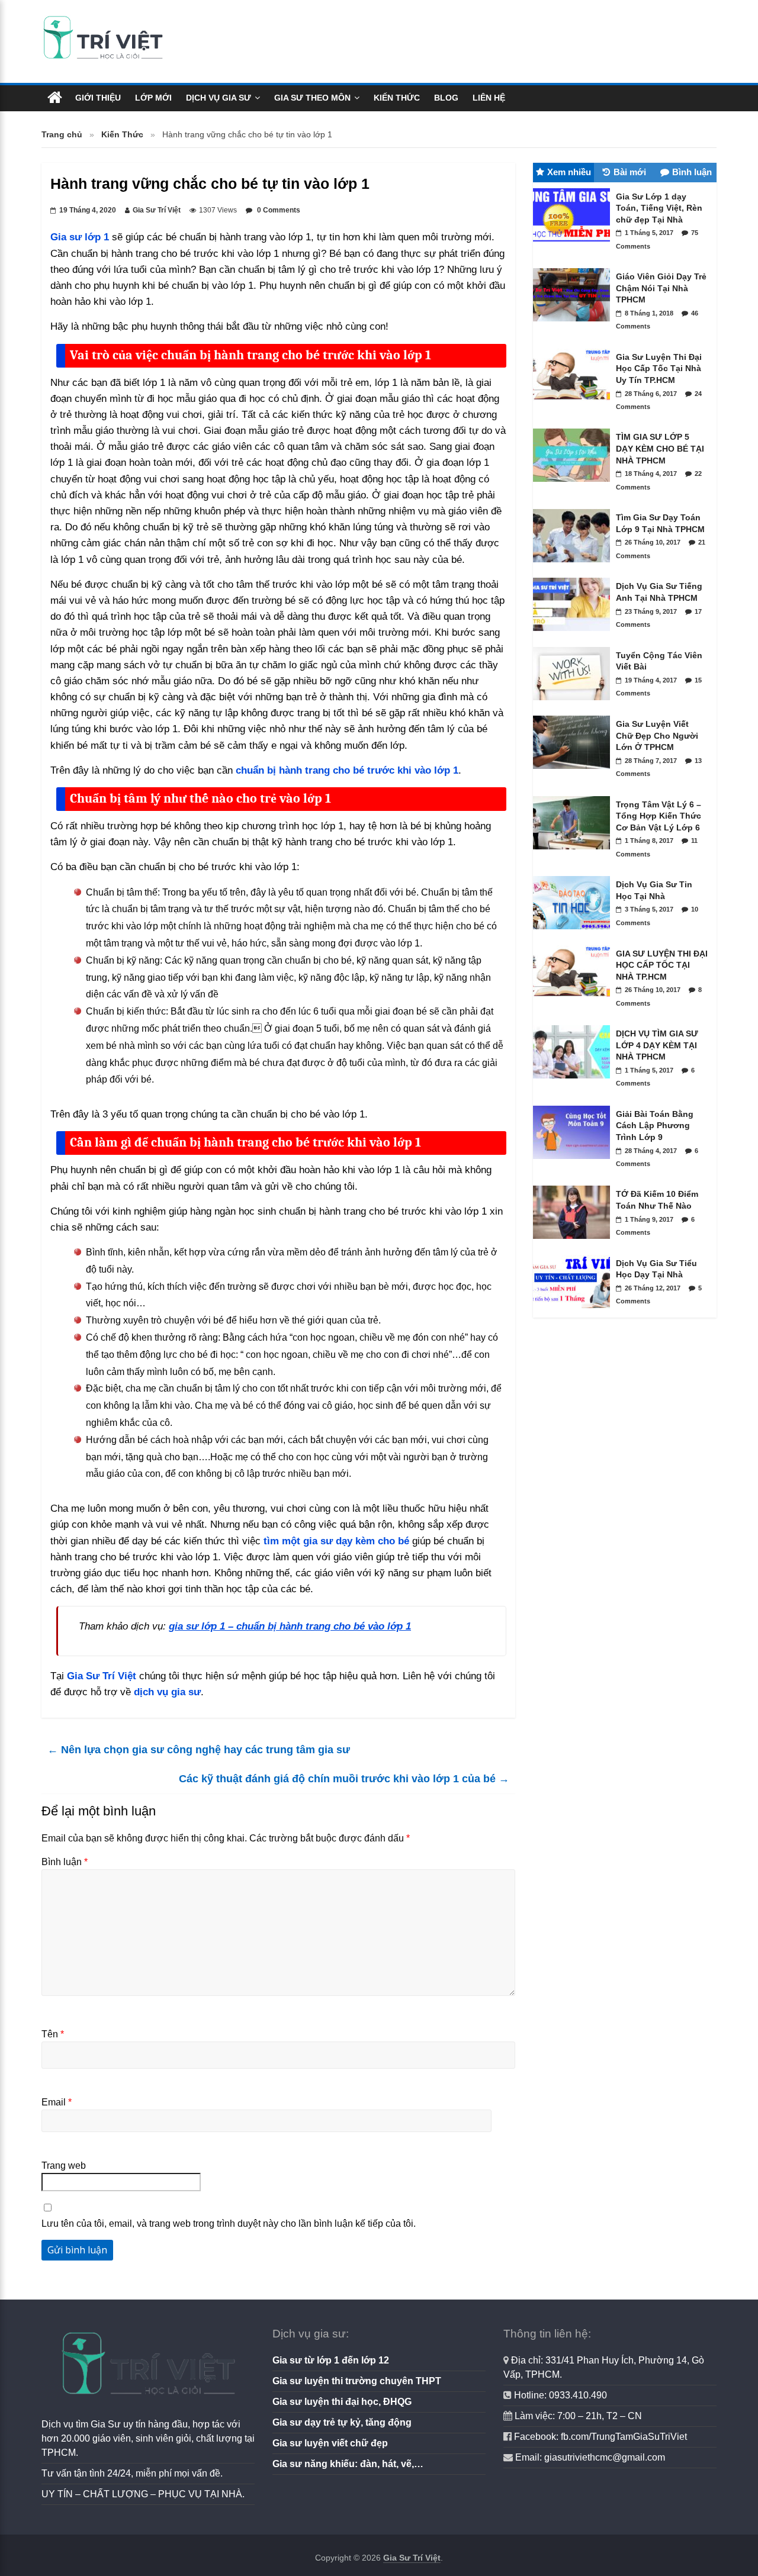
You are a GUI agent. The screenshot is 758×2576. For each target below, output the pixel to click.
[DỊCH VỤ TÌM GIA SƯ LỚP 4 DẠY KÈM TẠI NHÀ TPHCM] (574, 1081)
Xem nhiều (569, 172)
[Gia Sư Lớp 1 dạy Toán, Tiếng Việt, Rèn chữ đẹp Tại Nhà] (574, 244)
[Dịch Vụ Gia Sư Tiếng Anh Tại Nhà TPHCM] (574, 634)
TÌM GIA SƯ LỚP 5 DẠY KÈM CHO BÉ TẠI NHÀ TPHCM (660, 448)
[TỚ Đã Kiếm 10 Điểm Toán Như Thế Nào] (574, 1242)
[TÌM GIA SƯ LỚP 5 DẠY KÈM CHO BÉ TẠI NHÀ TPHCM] (574, 485)
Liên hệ (489, 98)
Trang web (64, 2166)
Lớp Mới (153, 98)
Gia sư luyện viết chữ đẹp (330, 2443)
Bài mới (630, 172)
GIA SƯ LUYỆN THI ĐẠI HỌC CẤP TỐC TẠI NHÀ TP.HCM (662, 965)
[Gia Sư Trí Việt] (55, 98)
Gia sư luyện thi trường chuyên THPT (357, 2381)
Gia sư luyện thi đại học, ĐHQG (342, 2402)
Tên (53, 2034)
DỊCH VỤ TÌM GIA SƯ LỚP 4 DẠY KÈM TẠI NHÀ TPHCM (657, 1045)
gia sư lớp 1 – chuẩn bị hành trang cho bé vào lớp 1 (290, 1626)
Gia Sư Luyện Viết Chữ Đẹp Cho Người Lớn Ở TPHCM (657, 735)
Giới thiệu (98, 98)
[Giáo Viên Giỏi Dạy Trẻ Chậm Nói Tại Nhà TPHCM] (574, 324)
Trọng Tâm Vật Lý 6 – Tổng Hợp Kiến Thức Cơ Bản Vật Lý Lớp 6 (659, 816)
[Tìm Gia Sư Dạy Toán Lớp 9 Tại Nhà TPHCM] (574, 565)
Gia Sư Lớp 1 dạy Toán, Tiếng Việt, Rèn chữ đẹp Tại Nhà (659, 208)
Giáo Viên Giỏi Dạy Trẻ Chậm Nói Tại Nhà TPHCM (661, 288)
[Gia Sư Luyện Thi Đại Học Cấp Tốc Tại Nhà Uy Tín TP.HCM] (574, 405)
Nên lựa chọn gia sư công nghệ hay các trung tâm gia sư (199, 1750)
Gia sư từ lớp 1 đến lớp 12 (331, 2360)
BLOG (446, 98)
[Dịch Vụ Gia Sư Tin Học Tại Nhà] (574, 932)
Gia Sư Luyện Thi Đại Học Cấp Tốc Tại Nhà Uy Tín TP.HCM (659, 368)
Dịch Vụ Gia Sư (219, 98)
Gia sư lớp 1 (80, 237)
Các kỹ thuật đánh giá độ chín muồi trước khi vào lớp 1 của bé (344, 1779)
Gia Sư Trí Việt (157, 210)
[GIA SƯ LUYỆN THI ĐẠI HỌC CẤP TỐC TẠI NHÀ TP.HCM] (574, 1002)
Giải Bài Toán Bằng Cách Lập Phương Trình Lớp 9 (655, 1126)
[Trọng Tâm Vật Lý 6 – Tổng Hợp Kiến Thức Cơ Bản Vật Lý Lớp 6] (574, 852)
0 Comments (278, 210)
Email (57, 2102)
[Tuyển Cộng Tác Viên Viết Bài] (574, 703)
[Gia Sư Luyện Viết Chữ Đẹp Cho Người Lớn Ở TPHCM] (574, 772)
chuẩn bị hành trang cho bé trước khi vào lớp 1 (347, 770)
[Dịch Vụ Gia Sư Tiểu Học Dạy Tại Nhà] (574, 1311)
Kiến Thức (397, 98)
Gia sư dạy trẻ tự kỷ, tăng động (342, 2422)
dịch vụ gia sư (167, 1692)
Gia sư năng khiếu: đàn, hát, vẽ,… (348, 2464)
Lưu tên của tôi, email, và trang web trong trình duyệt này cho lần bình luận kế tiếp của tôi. (229, 2224)
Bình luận (65, 1862)
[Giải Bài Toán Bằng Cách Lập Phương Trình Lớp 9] (574, 1162)
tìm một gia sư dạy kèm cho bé (336, 1541)
